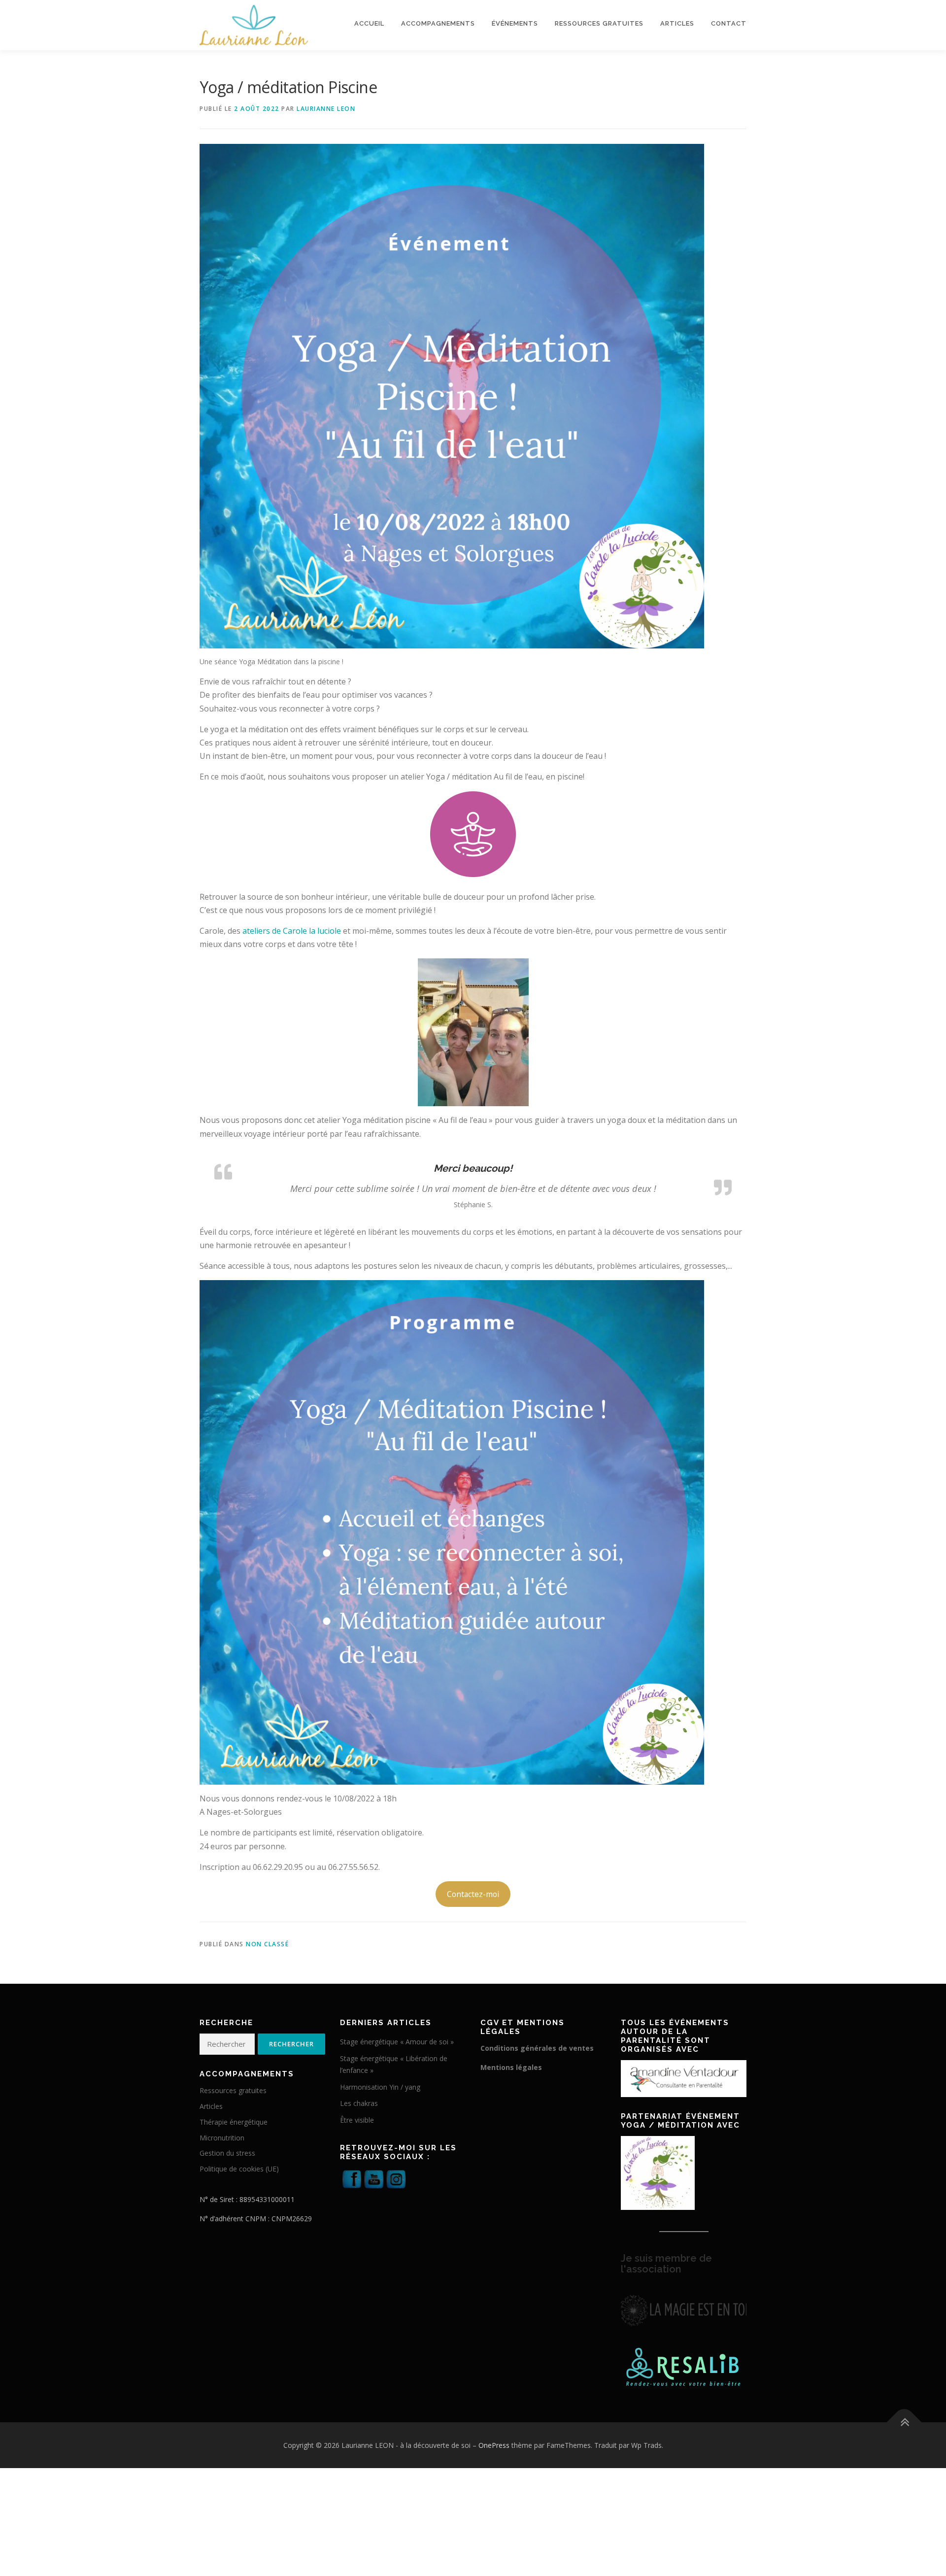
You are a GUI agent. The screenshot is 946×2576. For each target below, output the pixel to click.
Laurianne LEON (326, 109)
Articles (677, 23)
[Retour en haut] (904, 2437)
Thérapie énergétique (234, 2137)
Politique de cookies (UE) (239, 2184)
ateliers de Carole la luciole (292, 931)
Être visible (357, 2135)
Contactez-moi (473, 1909)
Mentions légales (511, 2083)
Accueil (369, 23)
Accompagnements (438, 23)
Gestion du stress (227, 2168)
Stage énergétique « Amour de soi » (397, 2057)
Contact (729, 23)
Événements (515, 23)
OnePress (494, 2460)
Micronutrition (222, 2153)
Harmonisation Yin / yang (380, 2102)
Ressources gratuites (599, 23)
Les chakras (359, 2118)
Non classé (267, 1959)
